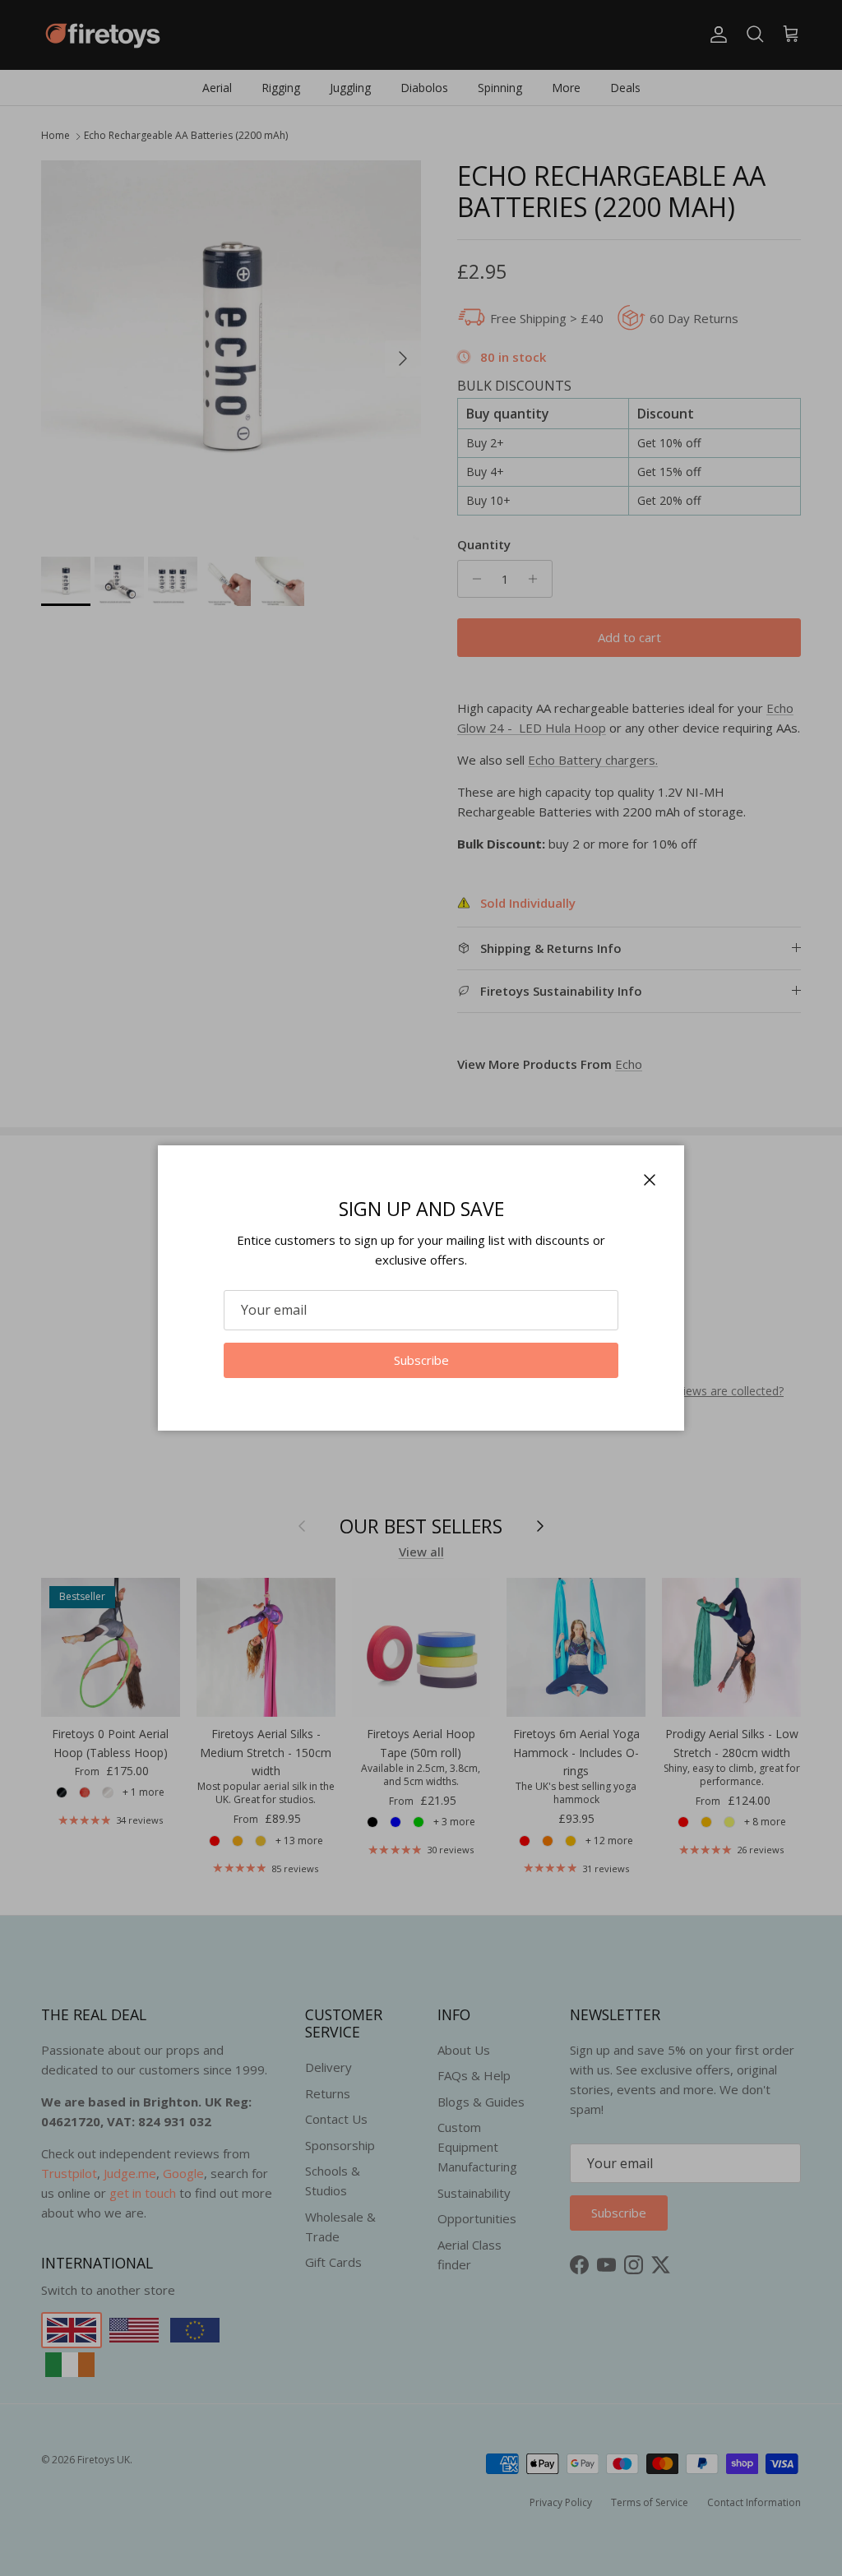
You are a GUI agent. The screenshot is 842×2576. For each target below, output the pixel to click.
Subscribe (421, 1360)
